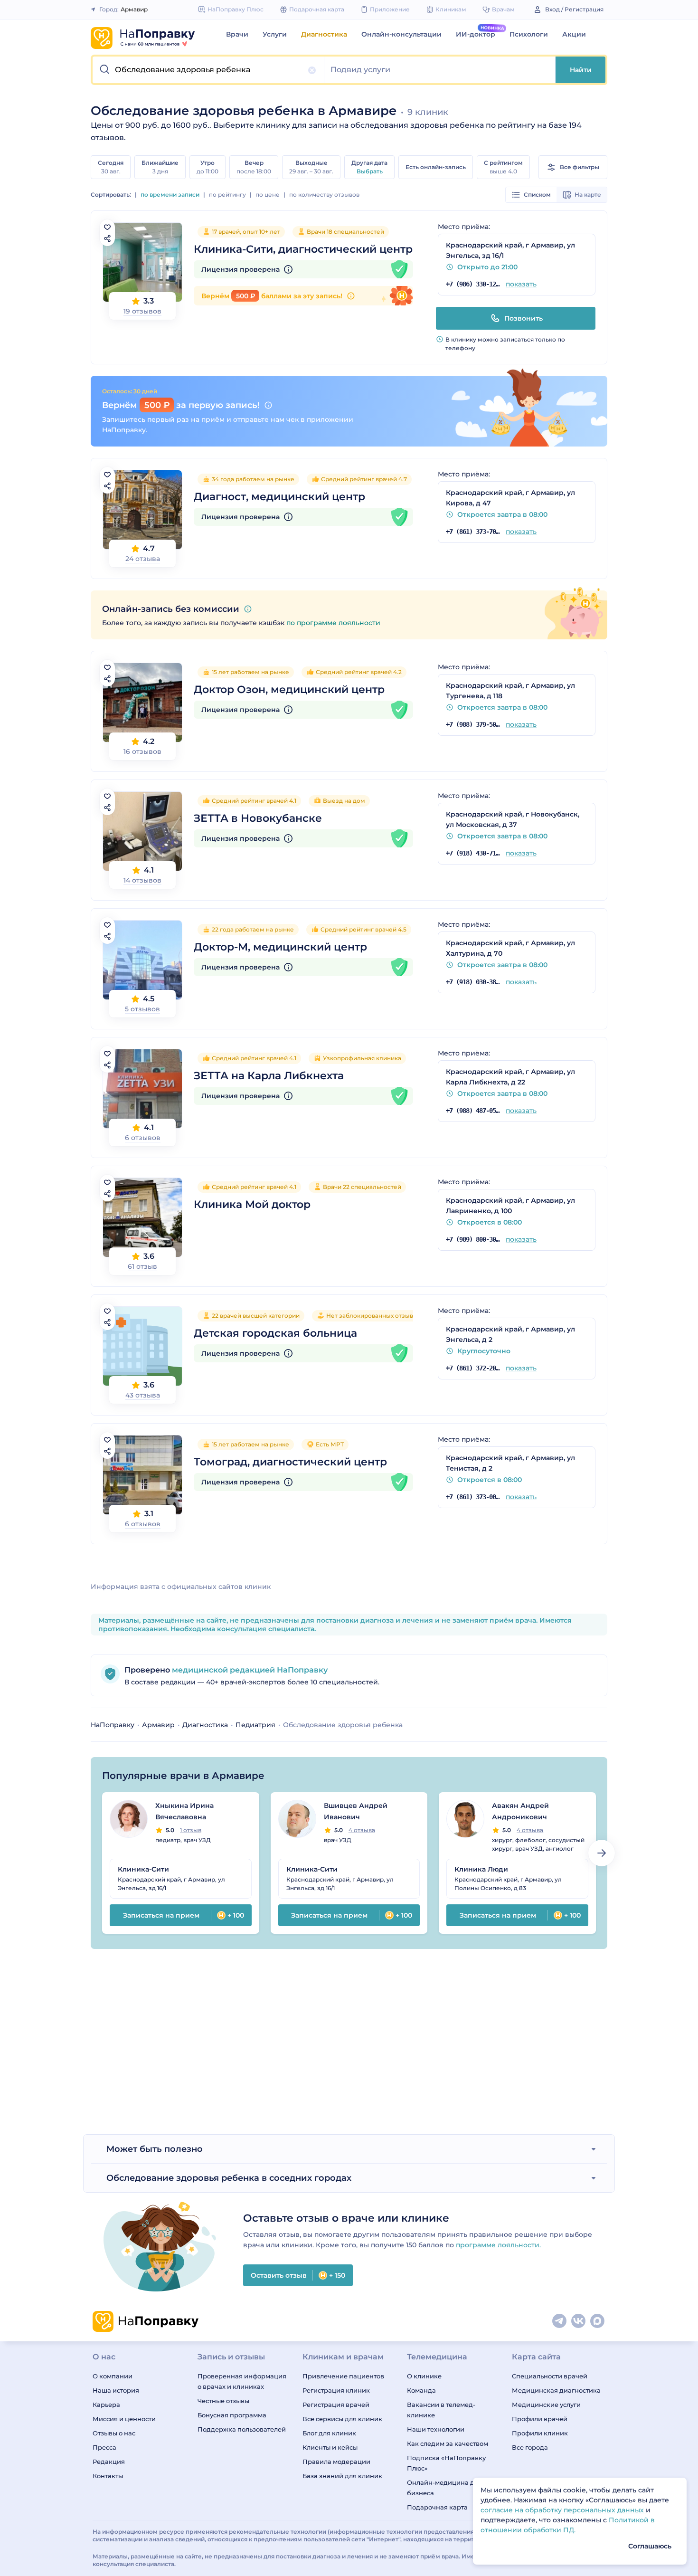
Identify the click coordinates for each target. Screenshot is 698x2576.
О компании (113, 2376)
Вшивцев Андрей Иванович (356, 1811)
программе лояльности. (498, 2245)
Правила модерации (336, 2462)
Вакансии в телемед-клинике (441, 2410)
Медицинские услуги (546, 2405)
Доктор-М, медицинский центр (280, 947)
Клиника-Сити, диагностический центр (303, 249)
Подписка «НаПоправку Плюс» (446, 2463)
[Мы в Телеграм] (560, 2321)
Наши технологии (436, 2429)
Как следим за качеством (448, 2443)
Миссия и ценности (124, 2419)
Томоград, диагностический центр (290, 1462)
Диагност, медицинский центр (279, 497)
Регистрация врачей (336, 2405)
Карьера (106, 2405)
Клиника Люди (481, 1869)
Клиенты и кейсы (330, 2447)
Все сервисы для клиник (342, 2419)
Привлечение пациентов (343, 2376)
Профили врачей (540, 2419)
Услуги (275, 34)
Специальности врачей (550, 2376)
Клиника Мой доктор (252, 1204)
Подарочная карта (437, 2507)
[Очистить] (312, 70)
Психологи (529, 34)
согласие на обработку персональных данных (563, 2510)
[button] (208, 70)
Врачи (237, 34)
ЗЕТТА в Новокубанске (258, 818)
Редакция (109, 2462)
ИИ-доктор (476, 34)
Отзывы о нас (114, 2433)
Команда (421, 2390)
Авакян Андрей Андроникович (520, 1811)
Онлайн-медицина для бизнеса (444, 2488)
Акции (574, 34)
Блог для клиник (329, 2433)
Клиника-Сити (143, 1869)
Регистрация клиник (336, 2390)
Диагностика (324, 34)
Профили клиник (540, 2433)
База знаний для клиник (342, 2476)
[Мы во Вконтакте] (579, 2321)
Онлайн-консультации (401, 34)
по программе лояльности (333, 623)
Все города (530, 2447)
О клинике (424, 2376)
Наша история (116, 2390)
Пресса (104, 2447)
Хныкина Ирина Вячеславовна (184, 1811)
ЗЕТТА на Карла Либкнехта (269, 1076)
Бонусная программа (232, 2415)
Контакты (108, 2476)
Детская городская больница (275, 1333)
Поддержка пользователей (242, 2429)
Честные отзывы (223, 2401)
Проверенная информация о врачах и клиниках (242, 2381)
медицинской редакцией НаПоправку (249, 1670)
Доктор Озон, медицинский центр (289, 689)
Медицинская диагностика (556, 2390)
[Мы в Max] (598, 2321)
